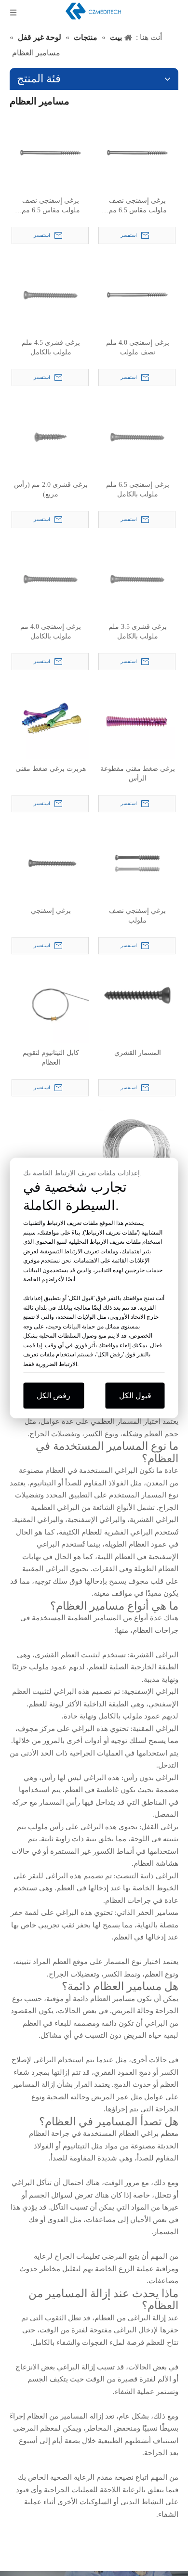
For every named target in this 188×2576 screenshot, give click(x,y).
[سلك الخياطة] (137, 1147)
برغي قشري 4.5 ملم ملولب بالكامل (51, 347)
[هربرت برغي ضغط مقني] (51, 721)
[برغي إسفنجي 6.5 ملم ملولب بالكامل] (137, 436)
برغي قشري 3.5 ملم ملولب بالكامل (138, 631)
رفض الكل (54, 1396)
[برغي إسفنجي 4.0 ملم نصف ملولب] (137, 294)
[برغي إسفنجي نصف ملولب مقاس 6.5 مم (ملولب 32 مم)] (51, 152)
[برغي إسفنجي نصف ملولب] (137, 863)
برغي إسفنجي (51, 911)
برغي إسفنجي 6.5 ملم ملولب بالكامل (138, 489)
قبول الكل (135, 1396)
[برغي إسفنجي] (51, 863)
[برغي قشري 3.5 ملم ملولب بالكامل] (137, 579)
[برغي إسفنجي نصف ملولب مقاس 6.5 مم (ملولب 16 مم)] (137, 152)
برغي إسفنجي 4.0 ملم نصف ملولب (138, 347)
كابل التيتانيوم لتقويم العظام (51, 1058)
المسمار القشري (138, 1053)
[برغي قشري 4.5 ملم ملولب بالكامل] (51, 294)
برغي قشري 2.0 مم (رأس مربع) (51, 489)
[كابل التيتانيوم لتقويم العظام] (51, 1005)
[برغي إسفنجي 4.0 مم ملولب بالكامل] (51, 579)
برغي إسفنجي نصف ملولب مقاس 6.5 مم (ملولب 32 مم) (51, 206)
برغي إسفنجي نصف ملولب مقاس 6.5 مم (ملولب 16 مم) (138, 206)
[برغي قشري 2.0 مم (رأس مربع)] (51, 436)
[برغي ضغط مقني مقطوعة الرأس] (137, 721)
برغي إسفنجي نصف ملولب (137, 916)
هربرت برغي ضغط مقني (51, 769)
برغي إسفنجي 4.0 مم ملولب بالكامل (51, 631)
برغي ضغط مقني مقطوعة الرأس (138, 774)
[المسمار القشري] (137, 995)
